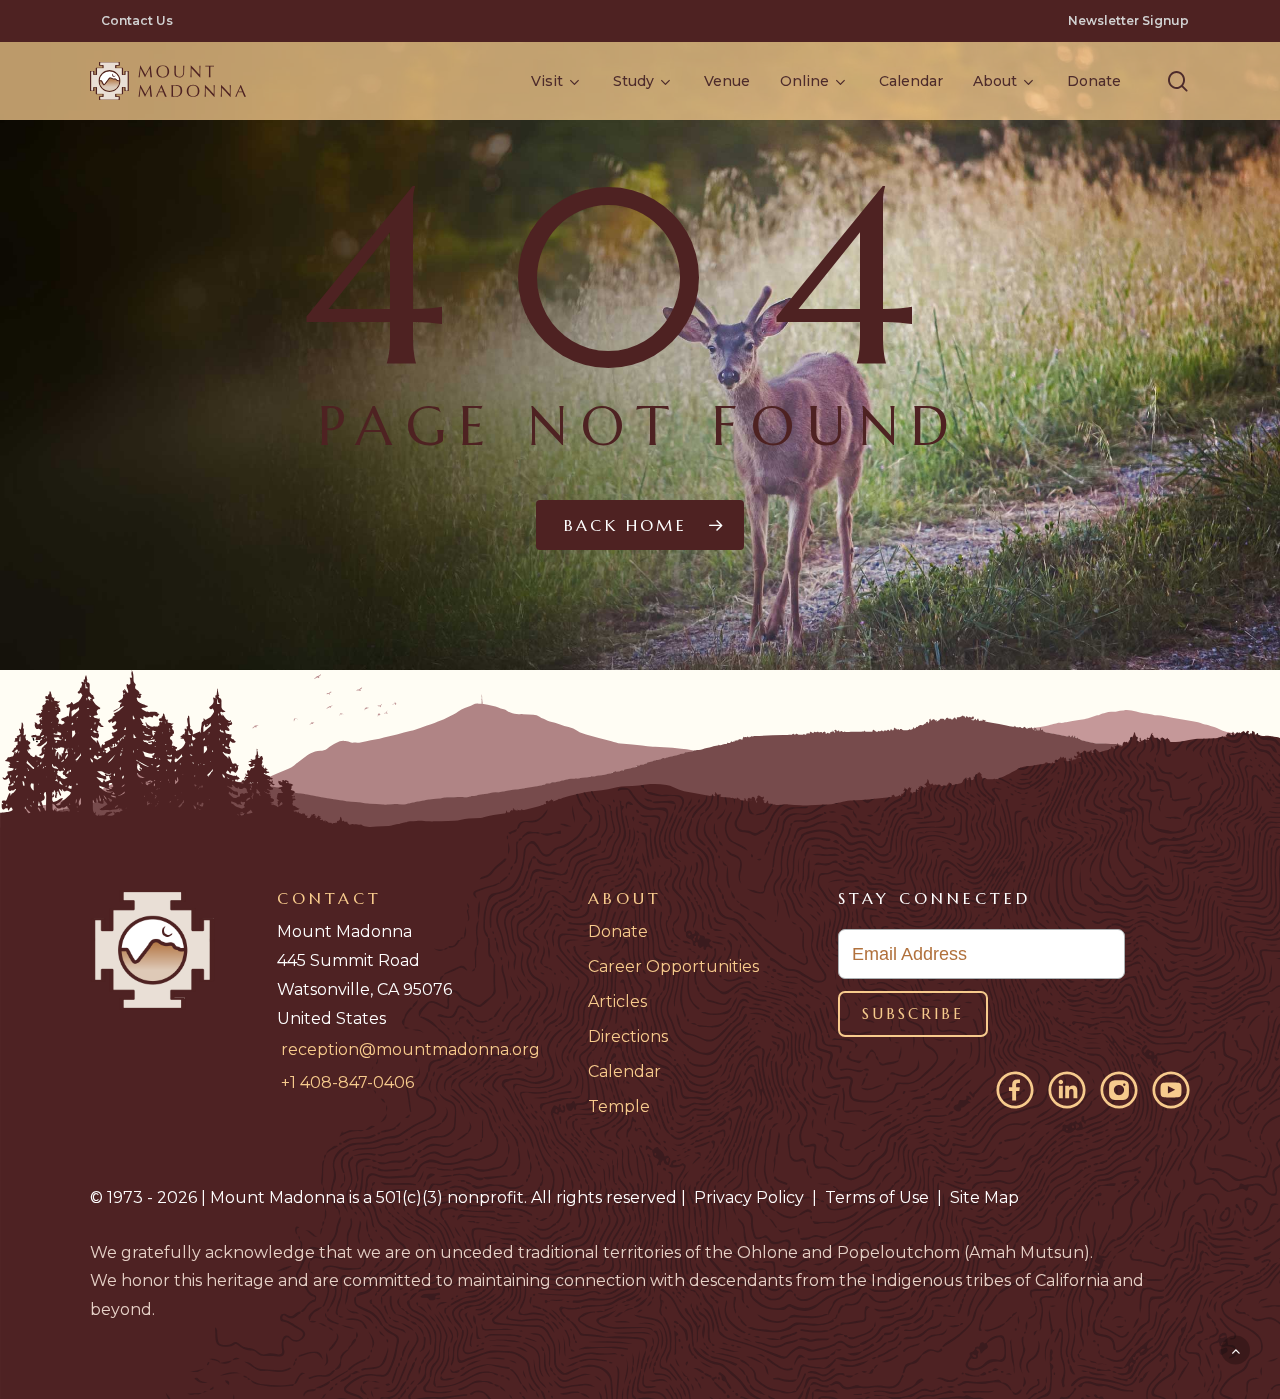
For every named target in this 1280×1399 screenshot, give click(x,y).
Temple (619, 1106)
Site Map (984, 1197)
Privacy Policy (749, 1197)
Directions (628, 1036)
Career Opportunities (673, 966)
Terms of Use (877, 1197)
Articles (617, 1001)
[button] (1178, 81)
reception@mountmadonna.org (410, 1049)
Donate (618, 931)
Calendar (624, 1071)
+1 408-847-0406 (347, 1082)
